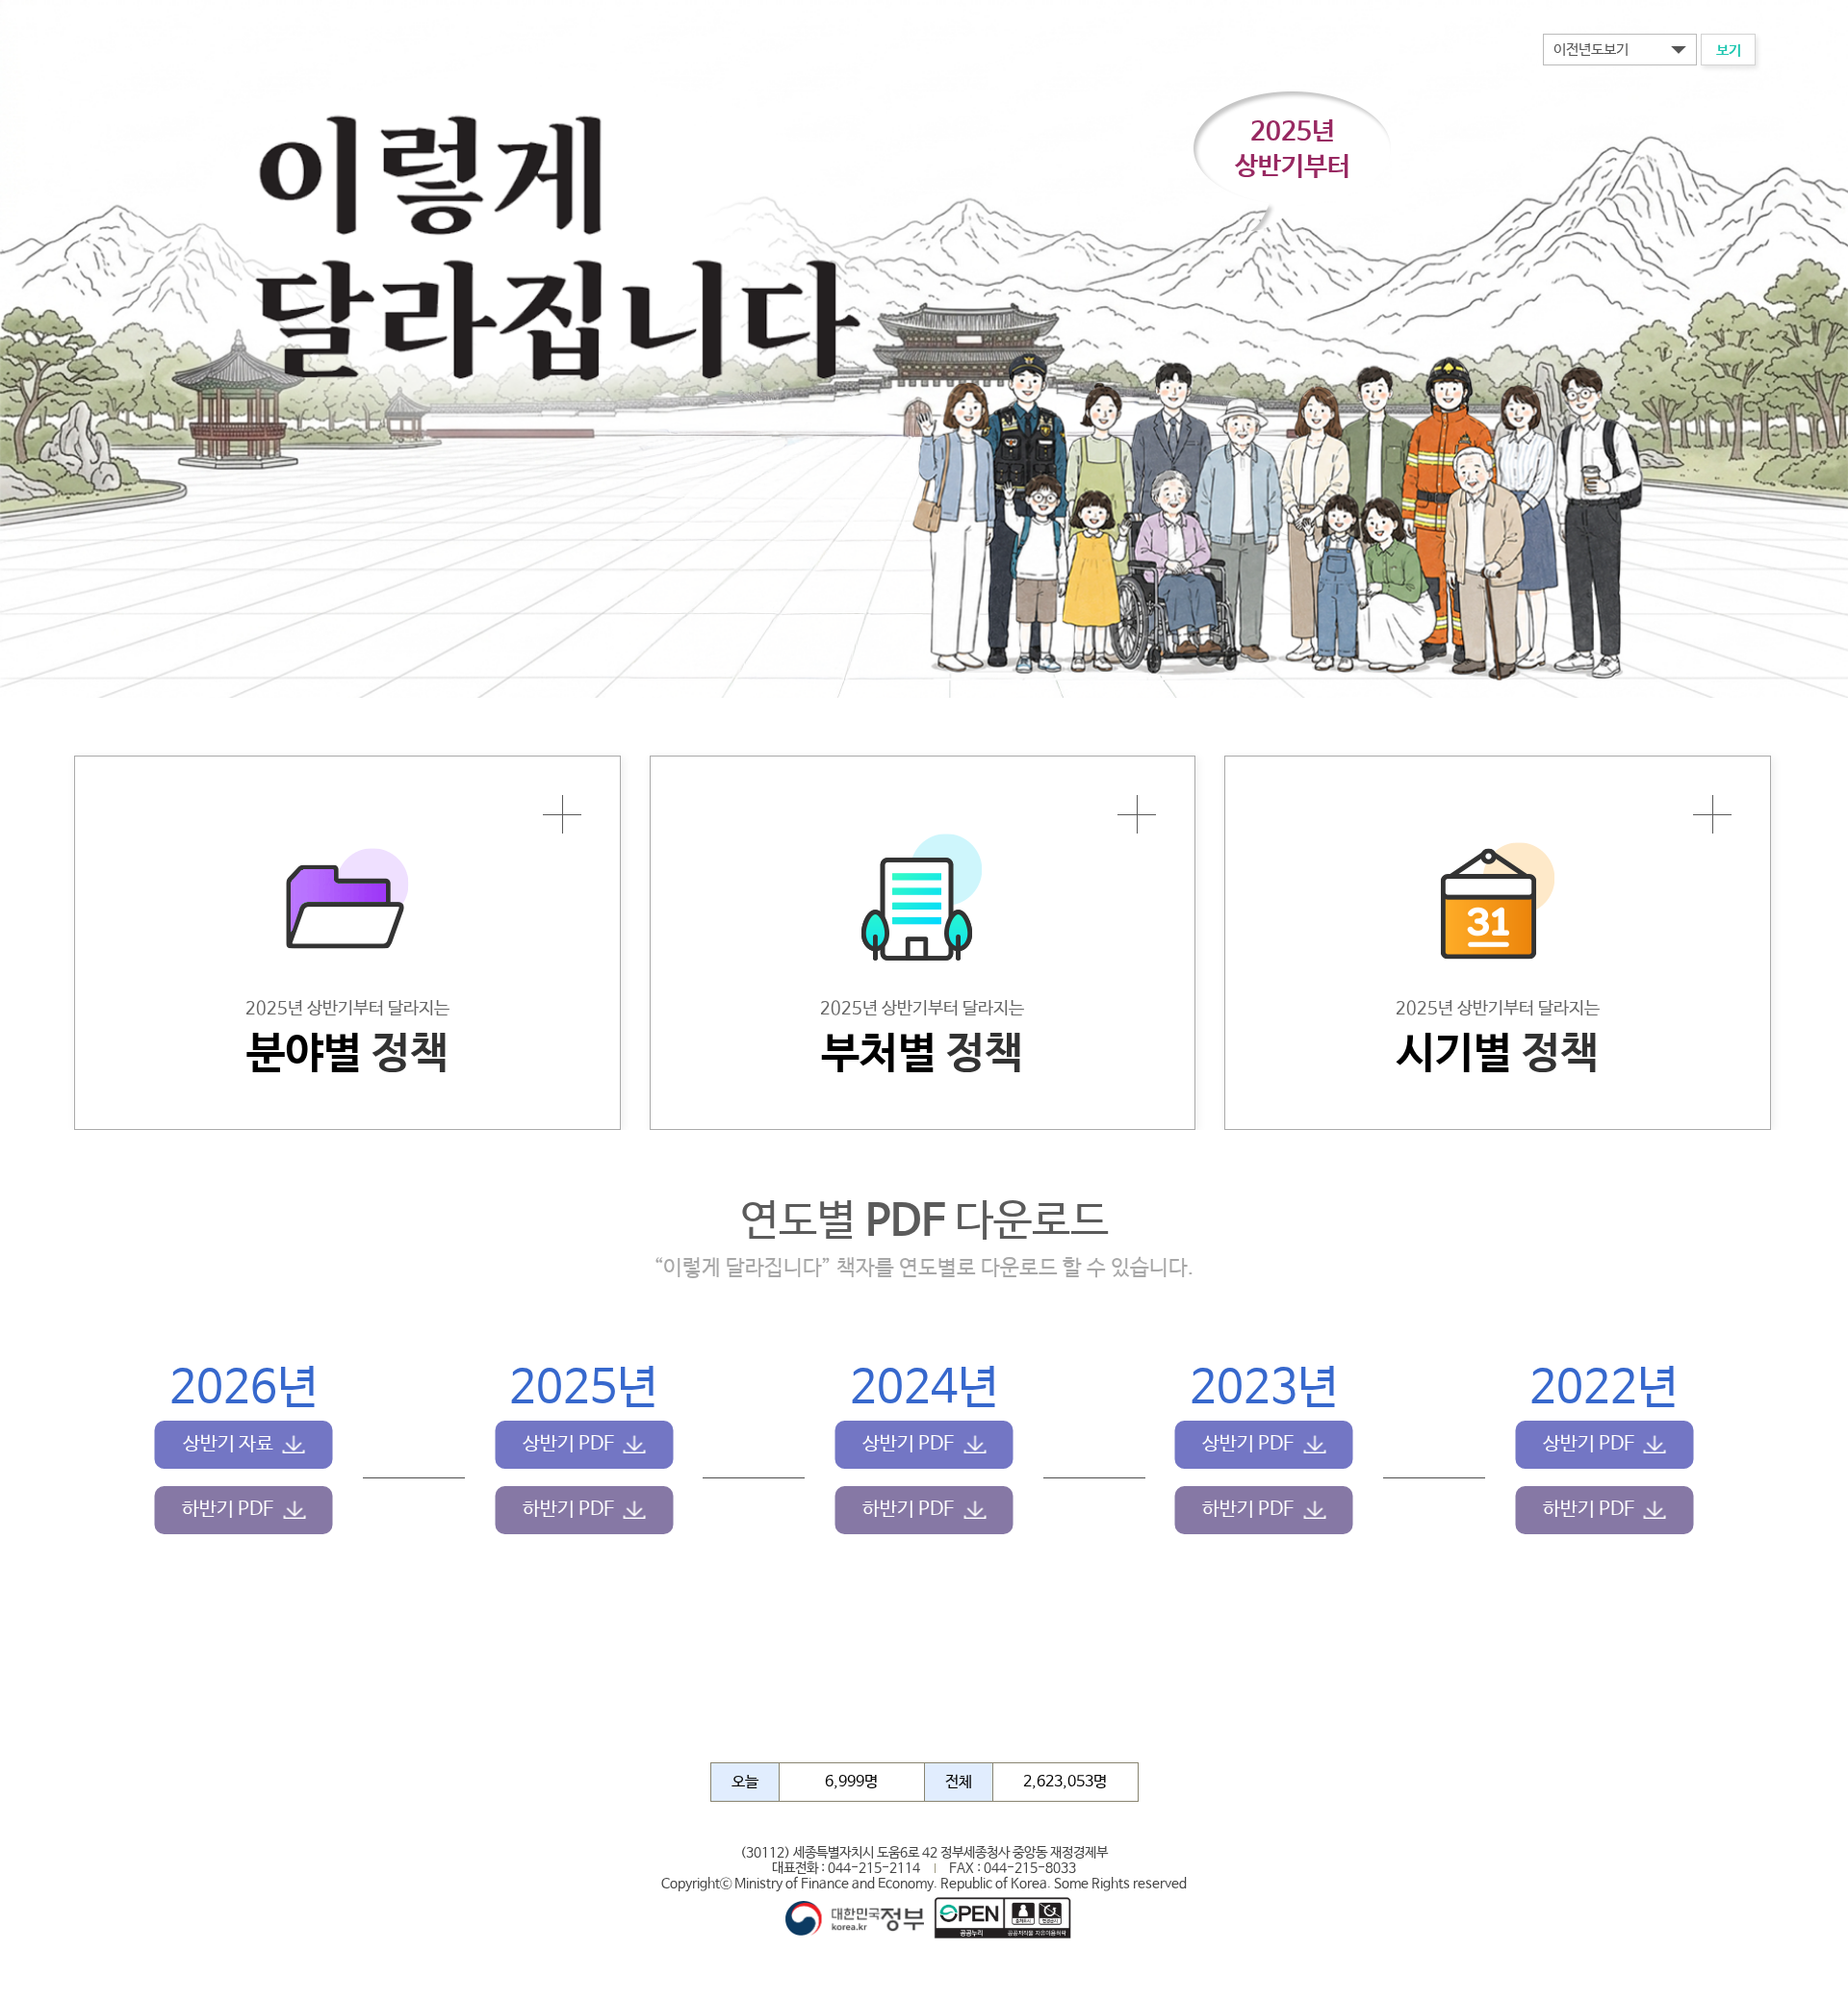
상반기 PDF (568, 1444)
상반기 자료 (228, 1444)
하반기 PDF (228, 1510)
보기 (1729, 51)
